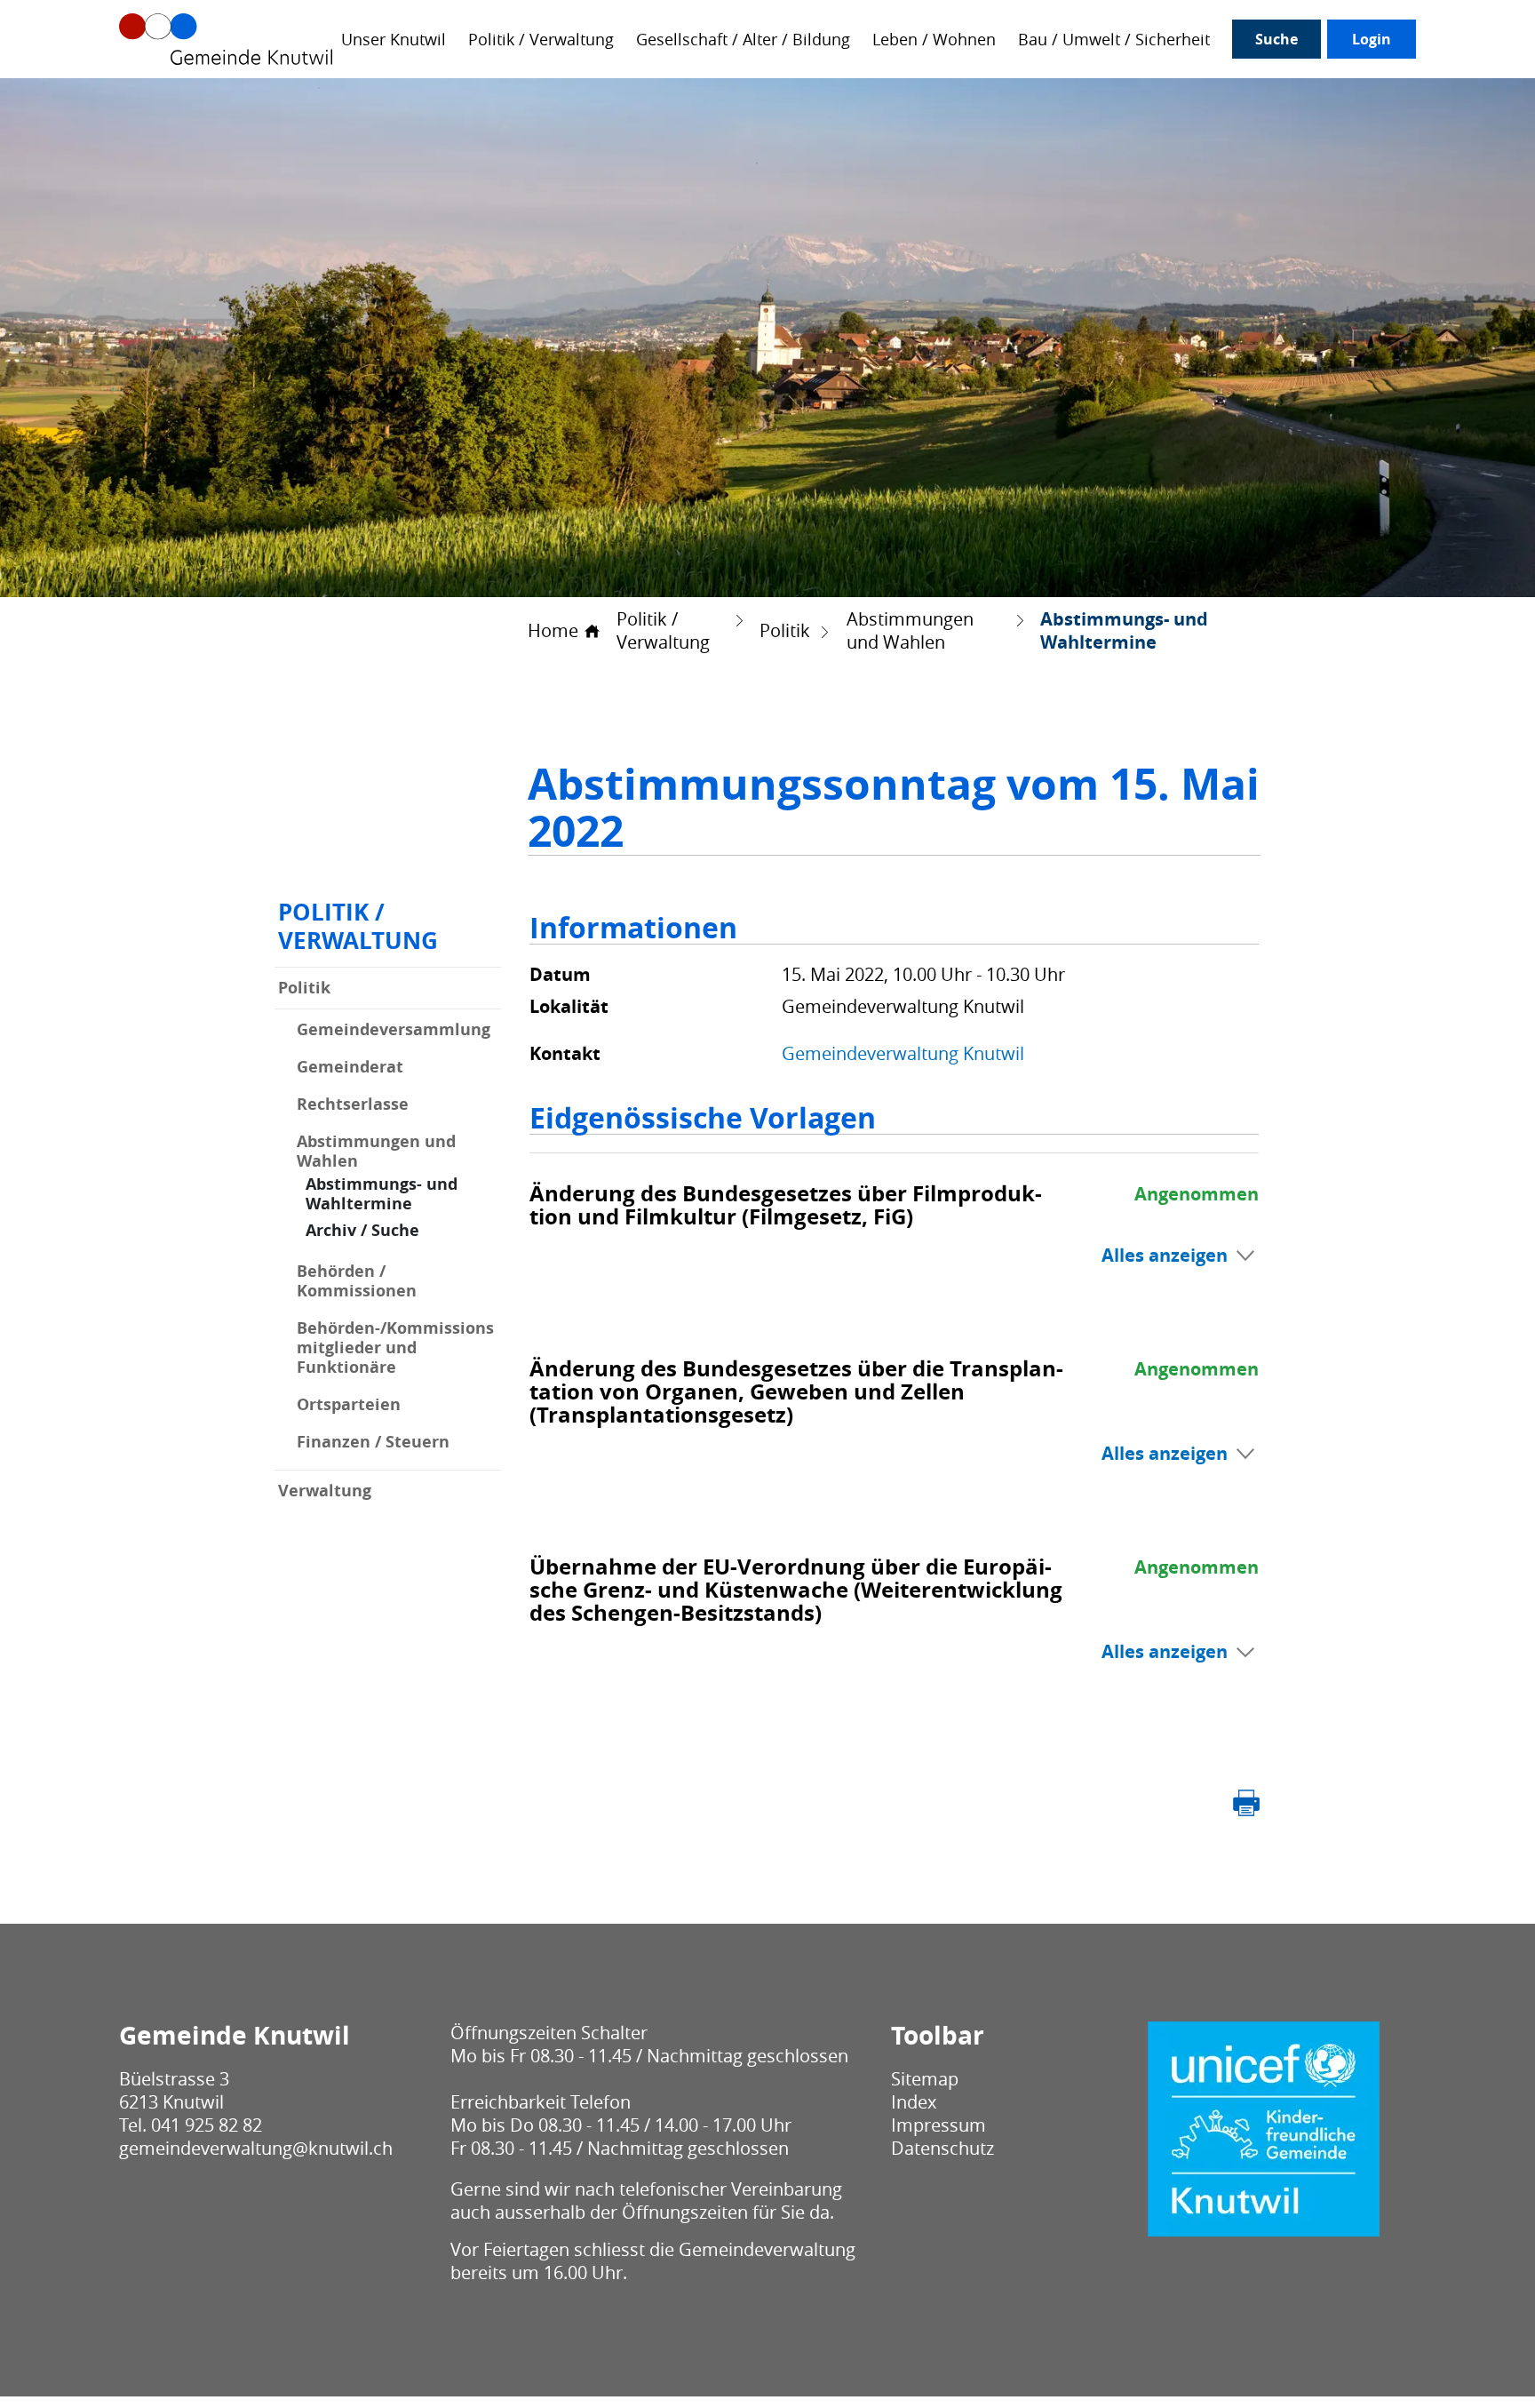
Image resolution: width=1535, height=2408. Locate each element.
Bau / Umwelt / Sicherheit (1114, 40)
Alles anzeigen (1165, 1255)
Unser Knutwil (394, 40)
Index (914, 2102)
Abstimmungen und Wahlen (376, 1152)
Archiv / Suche (362, 1230)
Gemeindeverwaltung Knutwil (903, 1053)
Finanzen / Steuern (373, 1442)
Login (1372, 39)
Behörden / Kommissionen (357, 1281)
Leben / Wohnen (934, 40)
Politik (304, 988)
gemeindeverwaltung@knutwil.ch (256, 2148)
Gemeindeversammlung (394, 1030)
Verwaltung (325, 1491)
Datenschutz (942, 2148)
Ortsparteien (349, 1405)
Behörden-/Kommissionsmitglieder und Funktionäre (395, 1348)
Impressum (938, 2125)
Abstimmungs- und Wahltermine (403, 1194)
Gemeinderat (350, 1067)
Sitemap (925, 2079)
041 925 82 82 (207, 2125)
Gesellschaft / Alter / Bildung (743, 40)
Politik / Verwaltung (541, 40)
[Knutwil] (226, 39)
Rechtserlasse (353, 1104)
